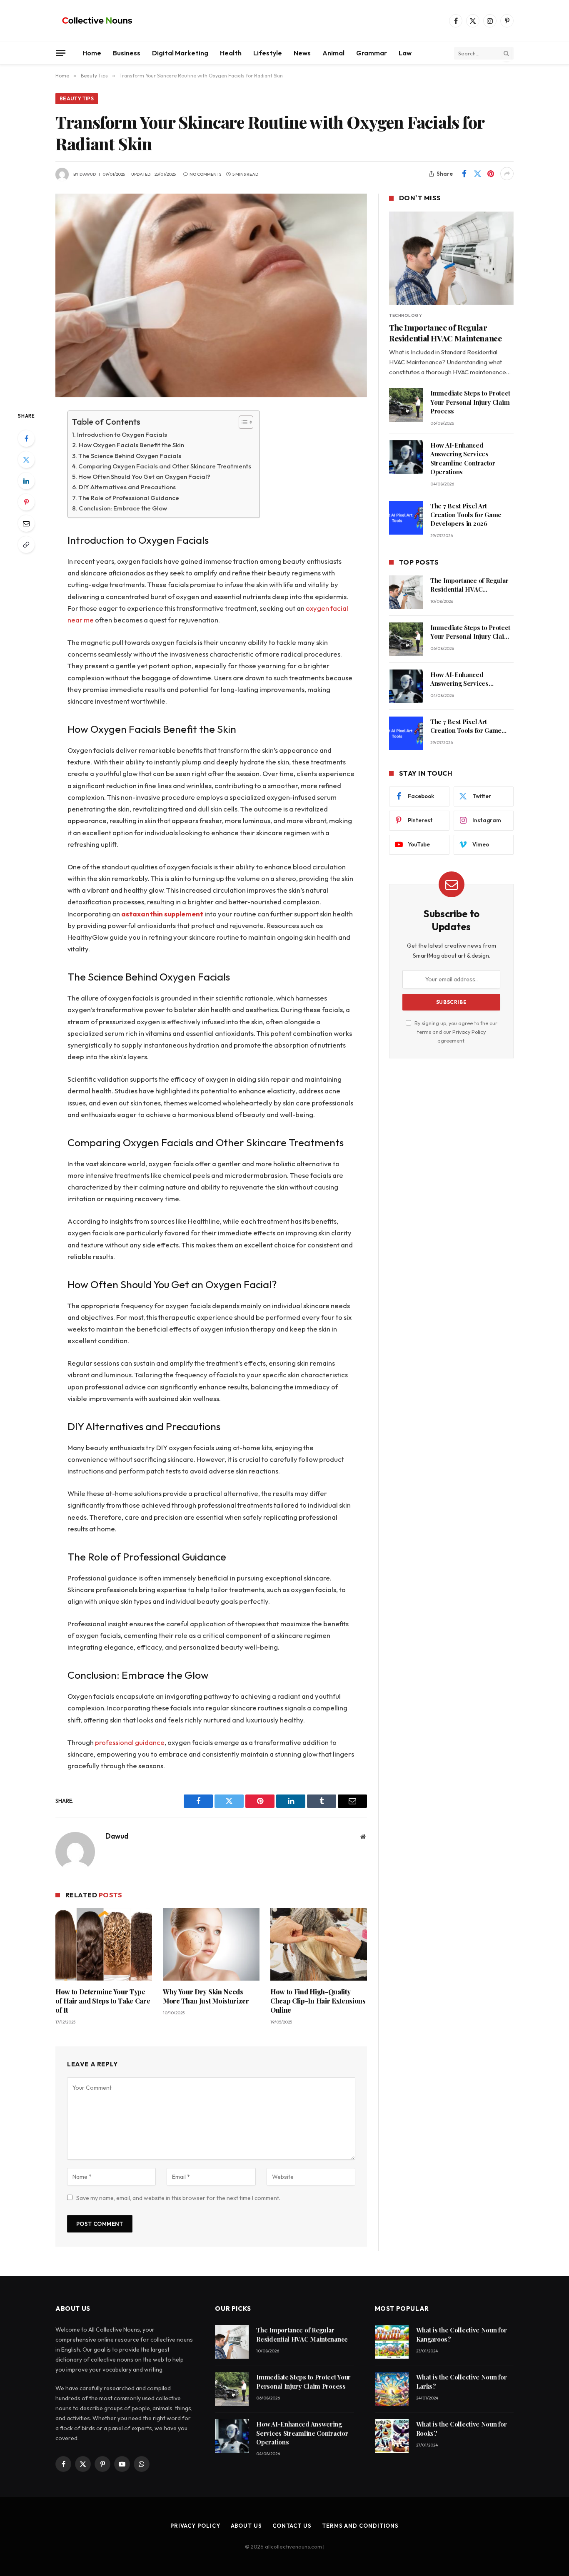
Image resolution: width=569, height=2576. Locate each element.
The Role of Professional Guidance (129, 498)
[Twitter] (26, 460)
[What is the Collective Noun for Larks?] (392, 2389)
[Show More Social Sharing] (507, 174)
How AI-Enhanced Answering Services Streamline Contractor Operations (463, 458)
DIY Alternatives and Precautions (127, 487)
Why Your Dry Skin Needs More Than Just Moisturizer (206, 1996)
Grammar (372, 53)
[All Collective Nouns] (97, 21)
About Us (246, 2526)
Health (231, 53)
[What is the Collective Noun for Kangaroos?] (392, 2342)
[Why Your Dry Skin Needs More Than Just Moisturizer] (211, 1944)
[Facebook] (26, 438)
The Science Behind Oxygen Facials (130, 456)
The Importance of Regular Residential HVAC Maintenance (445, 333)
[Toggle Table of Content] (242, 422)
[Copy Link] (26, 545)
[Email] (26, 523)
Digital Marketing (180, 53)
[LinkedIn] (26, 481)
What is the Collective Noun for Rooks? (462, 2428)
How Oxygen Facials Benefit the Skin (131, 445)
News (302, 53)
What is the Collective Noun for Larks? (462, 2381)
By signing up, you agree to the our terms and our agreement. (455, 1032)
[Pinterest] (26, 502)
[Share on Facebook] (464, 174)
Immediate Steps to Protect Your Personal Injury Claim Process (470, 402)
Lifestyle (268, 53)
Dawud (88, 174)
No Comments (205, 174)
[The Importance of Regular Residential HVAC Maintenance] (451, 258)
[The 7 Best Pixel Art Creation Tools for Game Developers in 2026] (406, 518)
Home (92, 53)
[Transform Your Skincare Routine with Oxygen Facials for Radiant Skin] (211, 295)
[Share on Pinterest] (491, 174)
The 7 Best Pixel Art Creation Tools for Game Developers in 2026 (466, 515)
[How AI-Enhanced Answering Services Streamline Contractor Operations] (406, 457)
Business (127, 53)
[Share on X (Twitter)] (477, 174)
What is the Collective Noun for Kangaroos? (462, 2334)
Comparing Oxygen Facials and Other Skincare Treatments (165, 466)
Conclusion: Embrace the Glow (123, 508)
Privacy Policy (469, 1032)
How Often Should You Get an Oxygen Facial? (144, 477)
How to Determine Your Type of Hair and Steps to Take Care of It (103, 2001)
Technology (406, 315)
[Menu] (61, 53)
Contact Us (292, 2526)
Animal (333, 53)
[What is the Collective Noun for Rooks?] (392, 2436)
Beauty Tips (77, 98)
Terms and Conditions (360, 2526)
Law (405, 53)
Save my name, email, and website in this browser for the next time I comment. (178, 2198)
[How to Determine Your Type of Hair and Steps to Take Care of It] (104, 1944)
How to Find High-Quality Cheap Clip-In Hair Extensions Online (318, 2001)
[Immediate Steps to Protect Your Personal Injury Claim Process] (406, 405)
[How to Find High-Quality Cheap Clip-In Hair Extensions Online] (319, 1944)
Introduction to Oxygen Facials (122, 434)
